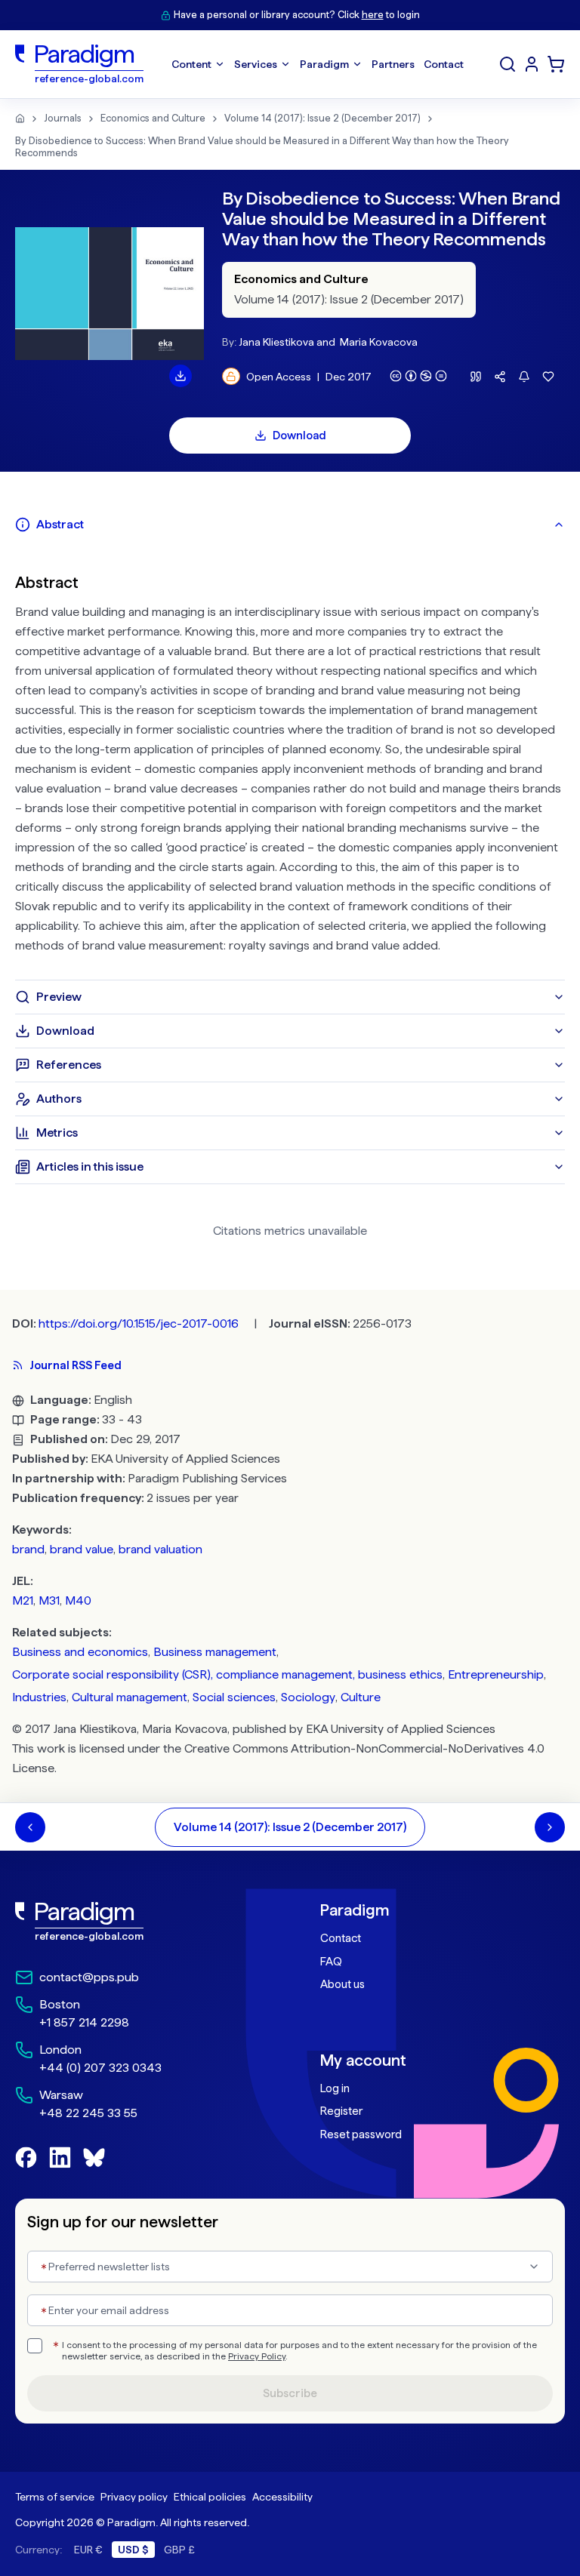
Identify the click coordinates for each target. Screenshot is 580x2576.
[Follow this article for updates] (524, 377)
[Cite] (476, 377)
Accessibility (282, 2497)
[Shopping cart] (556, 64)
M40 (78, 1600)
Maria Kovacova (379, 342)
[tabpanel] (290, 761)
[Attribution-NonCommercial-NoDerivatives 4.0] (418, 376)
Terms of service (55, 2497)
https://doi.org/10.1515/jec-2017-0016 (139, 1323)
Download (299, 435)
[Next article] (550, 1827)
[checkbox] (35, 2346)
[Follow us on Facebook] (26, 2157)
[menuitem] (532, 64)
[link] (137, 1922)
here (373, 15)
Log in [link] (335, 2088)
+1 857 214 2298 (84, 2022)
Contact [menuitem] (444, 64)
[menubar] (318, 64)
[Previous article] (30, 1827)
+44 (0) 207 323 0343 (100, 2068)
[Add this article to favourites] (548, 377)
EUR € (88, 2550)
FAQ (331, 1962)
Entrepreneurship (496, 1674)
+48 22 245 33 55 (88, 2113)
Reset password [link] (361, 2134)
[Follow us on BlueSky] (94, 2157)
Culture (361, 1697)
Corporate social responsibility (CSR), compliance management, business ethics (227, 1674)
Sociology (308, 1697)
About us (342, 1984)
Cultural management (130, 1697)
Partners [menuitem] (393, 64)
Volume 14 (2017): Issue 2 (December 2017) (322, 118)
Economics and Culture (153, 118)
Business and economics (80, 1652)
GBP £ (179, 2550)
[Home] (20, 118)
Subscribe (290, 2393)
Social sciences (234, 1697)
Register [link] (341, 2111)
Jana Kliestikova (276, 342)
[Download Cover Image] (180, 376)
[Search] (507, 64)
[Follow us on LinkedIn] (60, 2157)
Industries (39, 1697)
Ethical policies (210, 2497)
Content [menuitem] (191, 64)
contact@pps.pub (89, 1977)
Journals (63, 118)
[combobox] (290, 2267)
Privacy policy (134, 2497)
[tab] (290, 525)
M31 (49, 1600)
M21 (23, 1600)
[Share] (500, 377)
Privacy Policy (257, 2356)
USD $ (133, 2550)
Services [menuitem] (256, 64)
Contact (341, 1938)
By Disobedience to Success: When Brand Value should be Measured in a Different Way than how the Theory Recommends (262, 147)
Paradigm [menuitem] (324, 64)
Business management (215, 1652)
